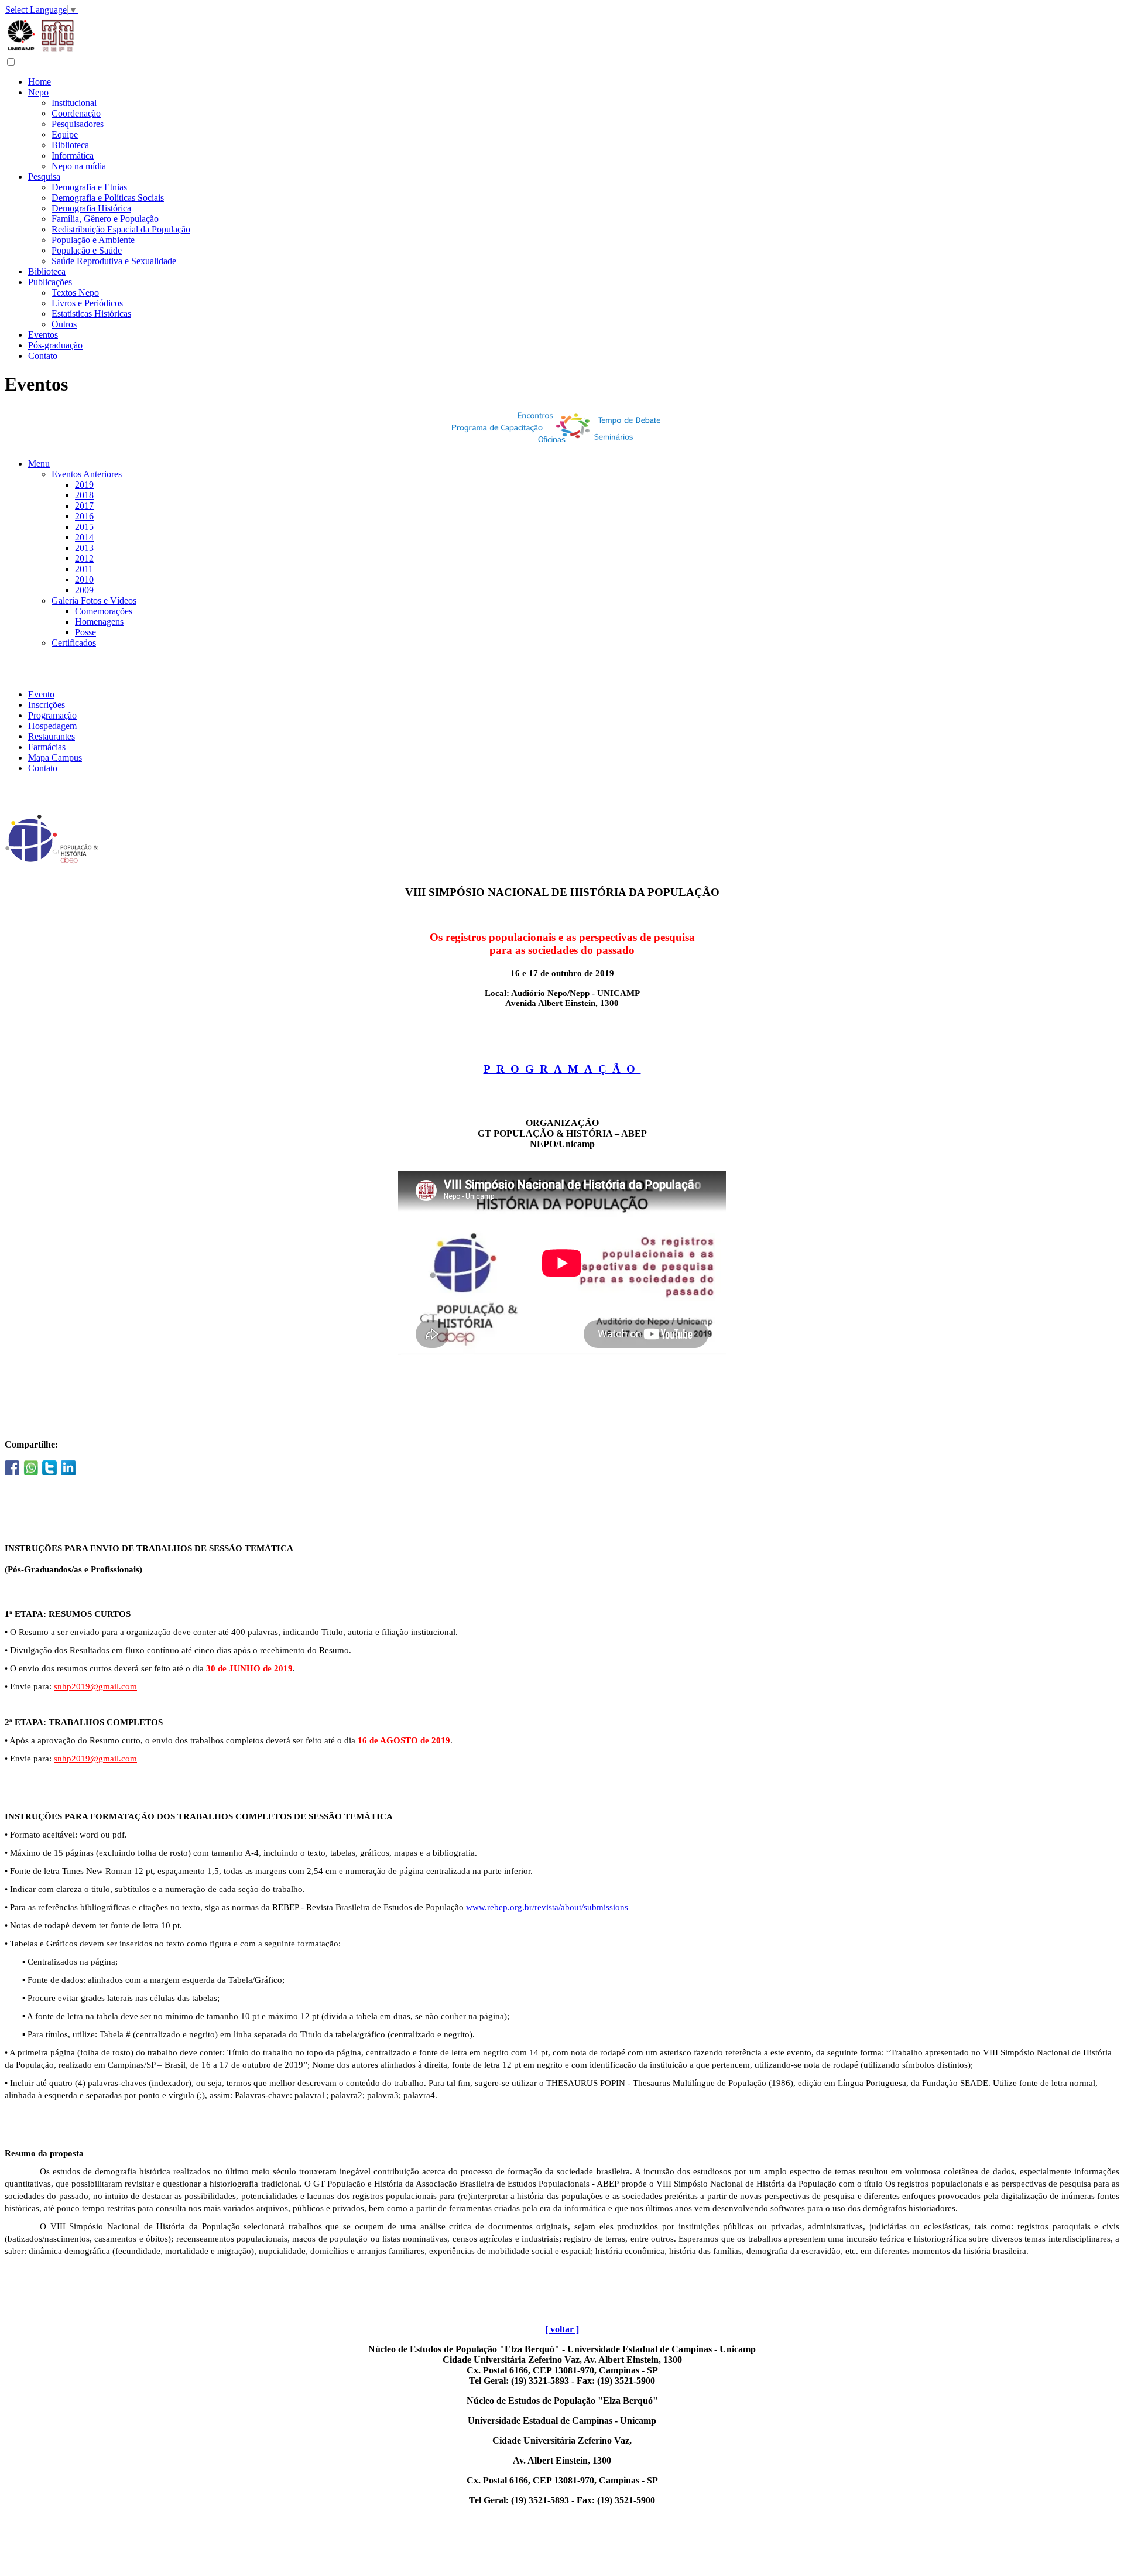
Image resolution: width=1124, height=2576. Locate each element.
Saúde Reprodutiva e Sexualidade (114, 261)
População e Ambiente (93, 240)
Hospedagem (52, 726)
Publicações (50, 282)
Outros (64, 324)
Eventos (43, 335)
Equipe (65, 134)
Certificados (74, 643)
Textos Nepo (75, 293)
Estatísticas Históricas (91, 314)
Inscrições (47, 705)
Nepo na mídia (79, 166)
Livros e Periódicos (87, 303)
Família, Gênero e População (105, 219)
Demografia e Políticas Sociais (108, 198)
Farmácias (47, 747)
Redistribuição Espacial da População (121, 229)
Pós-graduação (55, 345)
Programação (52, 715)
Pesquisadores (78, 124)
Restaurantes (52, 736)
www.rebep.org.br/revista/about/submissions (547, 1907)
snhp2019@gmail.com (95, 1686)
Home (40, 82)
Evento (41, 694)
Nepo (38, 92)
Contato (43, 356)
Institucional (74, 103)
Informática (73, 155)
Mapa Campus (55, 757)
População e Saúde (87, 250)
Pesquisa (44, 177)
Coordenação (76, 113)
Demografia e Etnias (89, 187)
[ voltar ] (562, 2329)
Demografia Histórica (91, 208)
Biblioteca (70, 145)
